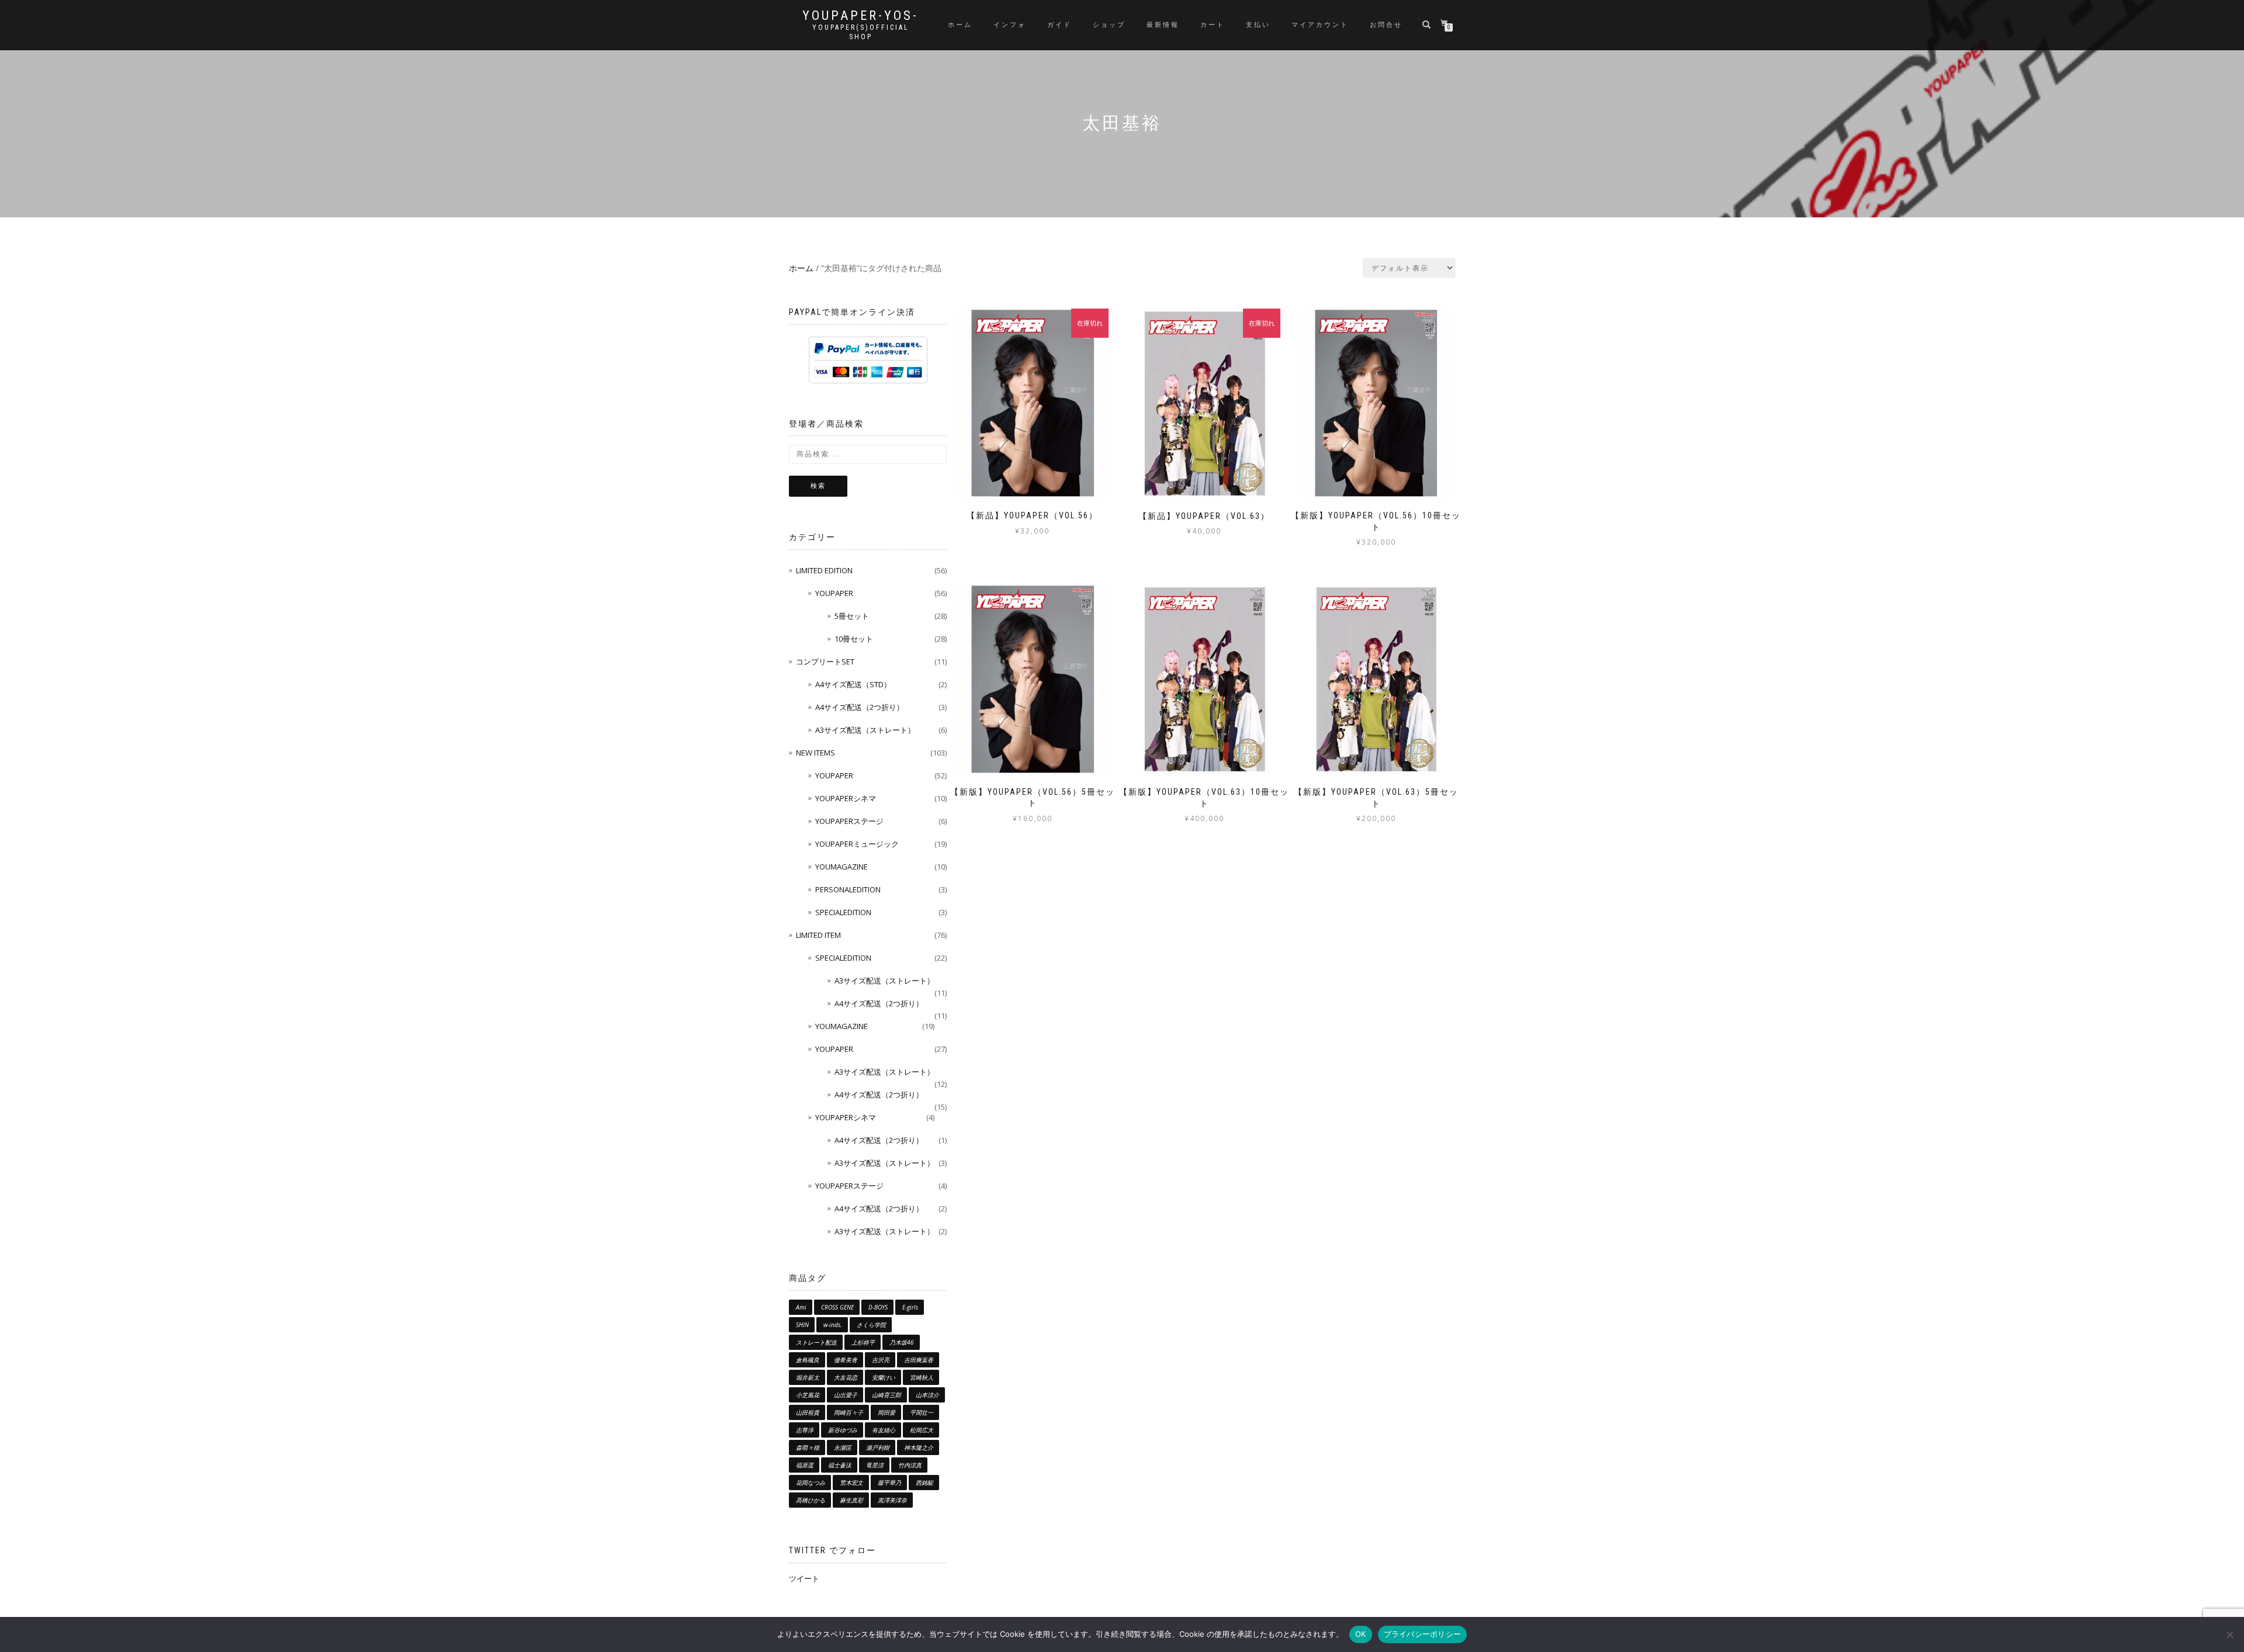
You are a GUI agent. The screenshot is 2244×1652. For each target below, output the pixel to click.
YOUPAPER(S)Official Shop (861, 32)
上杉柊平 (863, 1342)
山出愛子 (846, 1395)
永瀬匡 (843, 1447)
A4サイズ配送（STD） (853, 684)
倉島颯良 (808, 1360)
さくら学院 (871, 1325)
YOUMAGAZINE (841, 867)
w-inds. (833, 1325)
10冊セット (854, 639)
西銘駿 (924, 1483)
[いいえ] (2229, 1634)
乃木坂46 (902, 1342)
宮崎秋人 (922, 1377)
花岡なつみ (811, 1483)
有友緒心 (884, 1430)
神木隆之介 (919, 1447)
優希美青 (846, 1360)
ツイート (804, 1578)
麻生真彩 (851, 1500)
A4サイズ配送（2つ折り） (860, 707)
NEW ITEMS (815, 753)
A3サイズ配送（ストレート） (865, 730)
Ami (801, 1307)
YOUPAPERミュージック (857, 844)
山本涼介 (927, 1395)
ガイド (1059, 25)
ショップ (1109, 25)
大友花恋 (846, 1377)
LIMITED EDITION (824, 570)
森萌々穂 (808, 1447)
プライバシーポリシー (1423, 1634)
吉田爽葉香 (919, 1360)
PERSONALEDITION (848, 889)
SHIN (802, 1325)
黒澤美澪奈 (892, 1500)
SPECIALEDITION (843, 912)
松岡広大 (922, 1430)
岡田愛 (886, 1412)
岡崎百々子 (849, 1412)
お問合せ (1386, 25)
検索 (818, 486)
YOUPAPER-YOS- (860, 16)
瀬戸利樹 (878, 1447)
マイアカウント (1320, 25)
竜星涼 (875, 1465)
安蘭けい (884, 1377)
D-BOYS (878, 1307)
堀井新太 (808, 1377)
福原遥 (805, 1465)
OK (1361, 1634)
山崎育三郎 (886, 1395)
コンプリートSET (825, 662)
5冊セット (852, 616)
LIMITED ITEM (818, 935)
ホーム (960, 25)
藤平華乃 (889, 1483)
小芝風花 (808, 1395)
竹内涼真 (910, 1465)
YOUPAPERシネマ (846, 798)
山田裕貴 (808, 1412)
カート (1213, 25)
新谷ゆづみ (843, 1430)
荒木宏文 (851, 1483)
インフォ (1010, 25)
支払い (1258, 25)
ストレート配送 (816, 1342)
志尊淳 (805, 1430)
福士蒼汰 (840, 1465)
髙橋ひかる (811, 1500)
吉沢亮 (881, 1360)
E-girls (910, 1307)
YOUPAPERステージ (849, 821)
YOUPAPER (834, 593)
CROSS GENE (837, 1307)
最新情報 (1163, 25)
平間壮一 (922, 1412)
